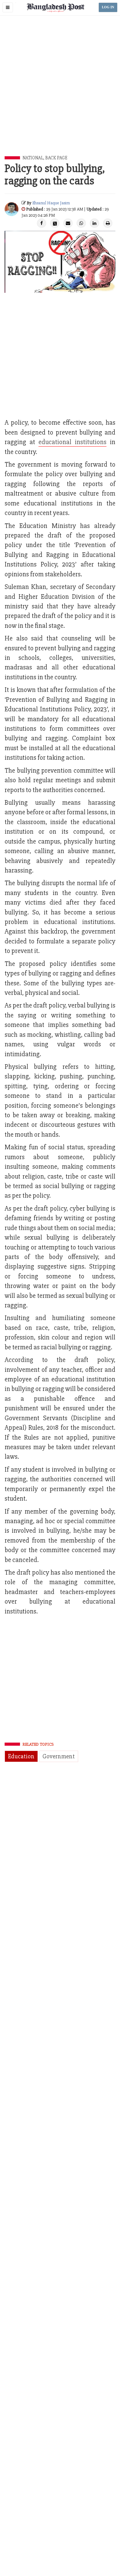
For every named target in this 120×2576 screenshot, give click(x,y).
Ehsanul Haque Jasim (51, 203)
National (33, 158)
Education (21, 1756)
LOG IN (108, 7)
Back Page (56, 158)
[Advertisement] (60, 93)
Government (59, 1756)
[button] (8, 7)
